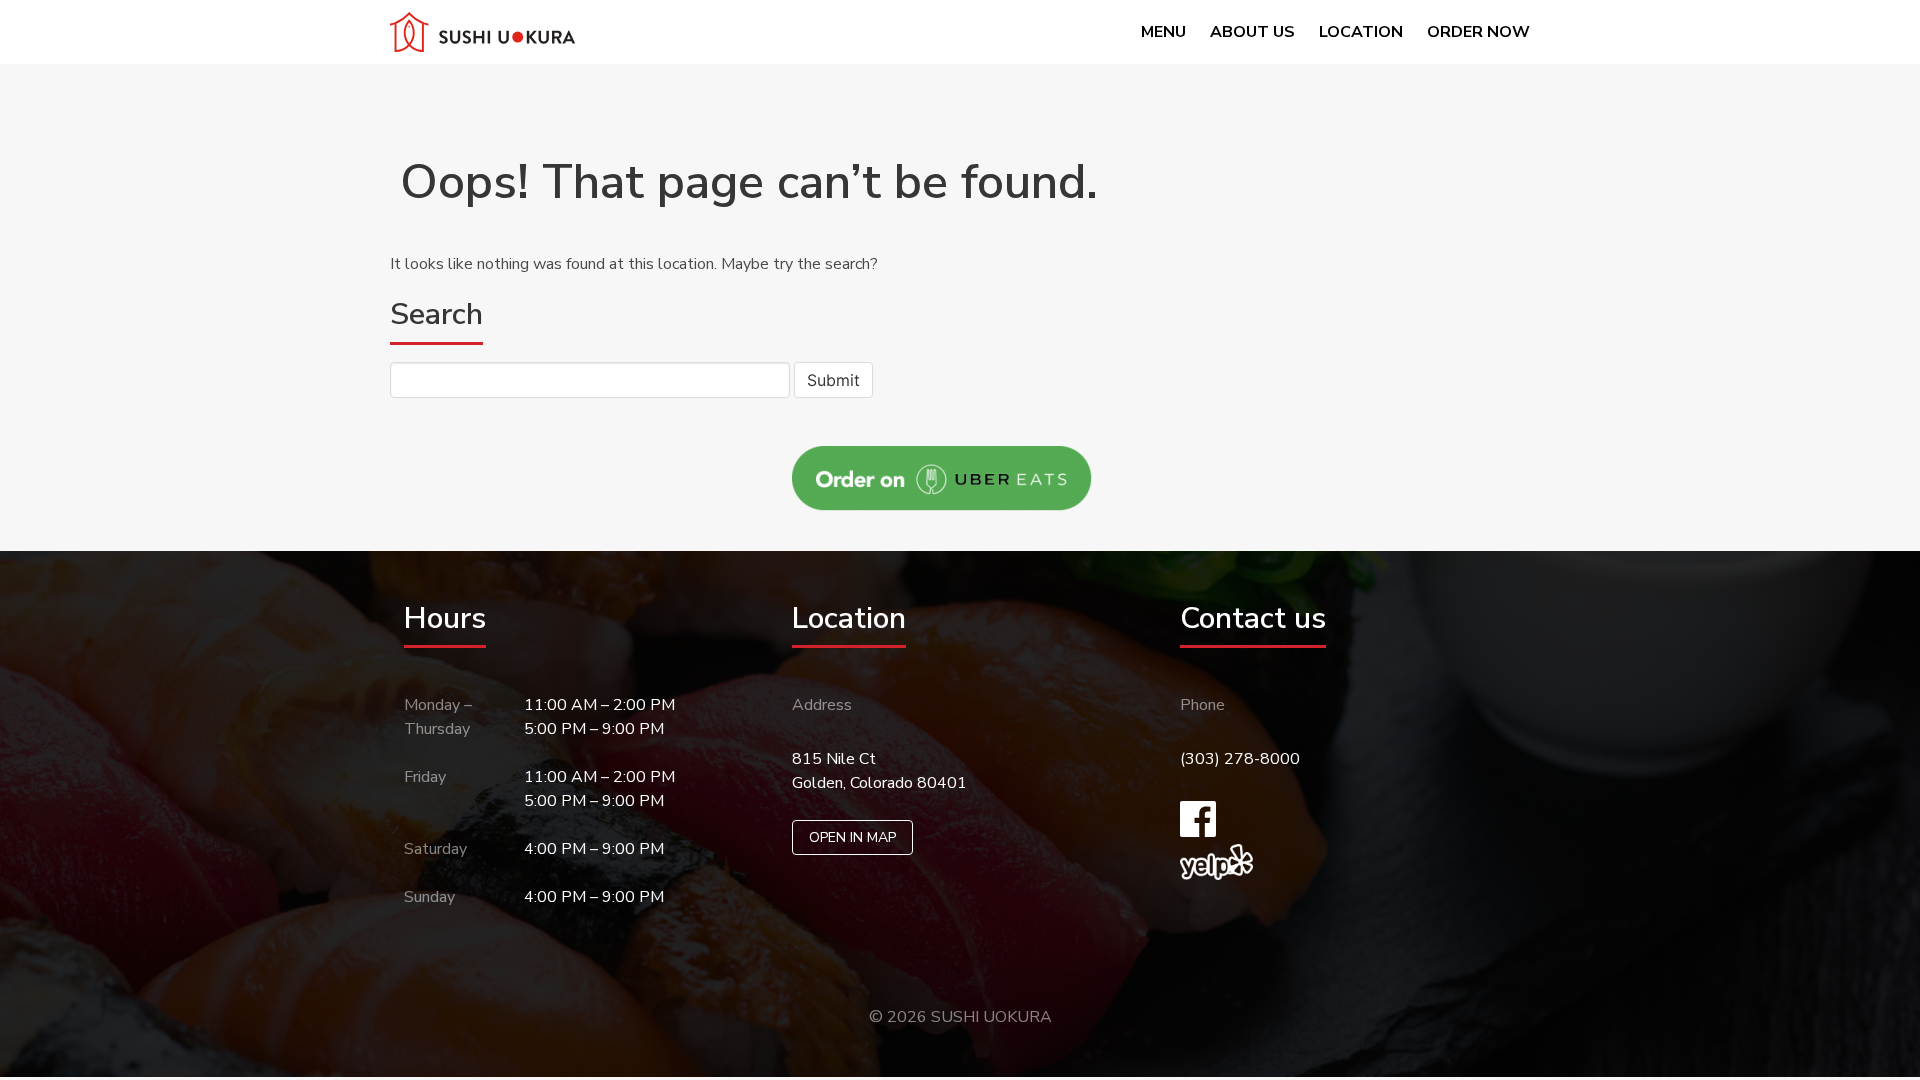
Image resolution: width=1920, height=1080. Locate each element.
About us (1252, 32)
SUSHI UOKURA (991, 1017)
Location (1361, 32)
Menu (1163, 32)
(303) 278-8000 (1240, 759)
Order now (1478, 32)
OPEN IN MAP (852, 837)
